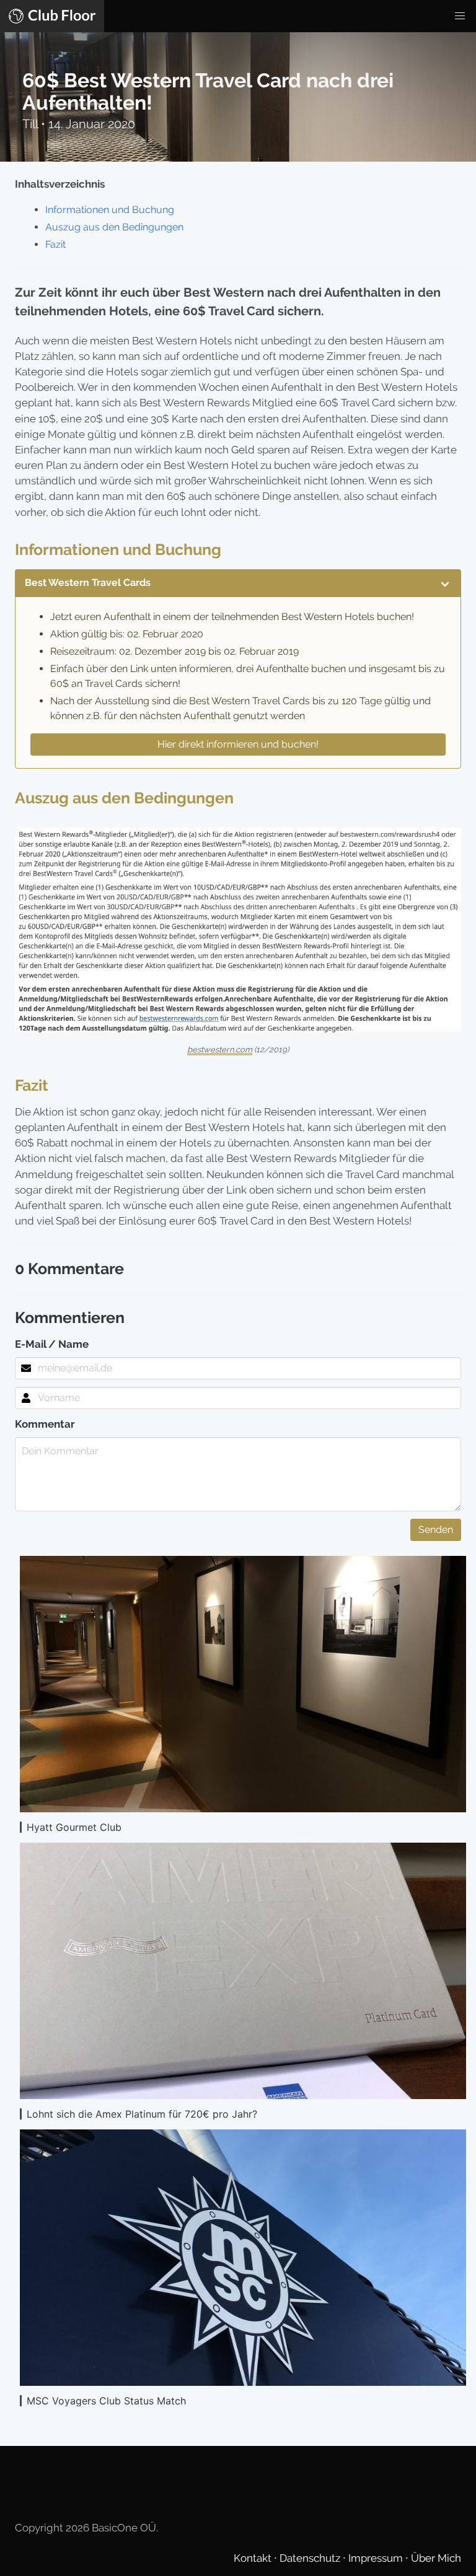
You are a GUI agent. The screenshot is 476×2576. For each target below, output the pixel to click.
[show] (445, 583)
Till (32, 124)
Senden (436, 1530)
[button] (460, 16)
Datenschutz (311, 2558)
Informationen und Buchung (110, 210)
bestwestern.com (220, 1050)
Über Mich (436, 2558)
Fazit (55, 244)
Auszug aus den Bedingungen (114, 227)
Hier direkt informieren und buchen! (238, 744)
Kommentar (45, 1424)
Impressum (377, 2558)
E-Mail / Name (52, 1344)
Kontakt (254, 2558)
